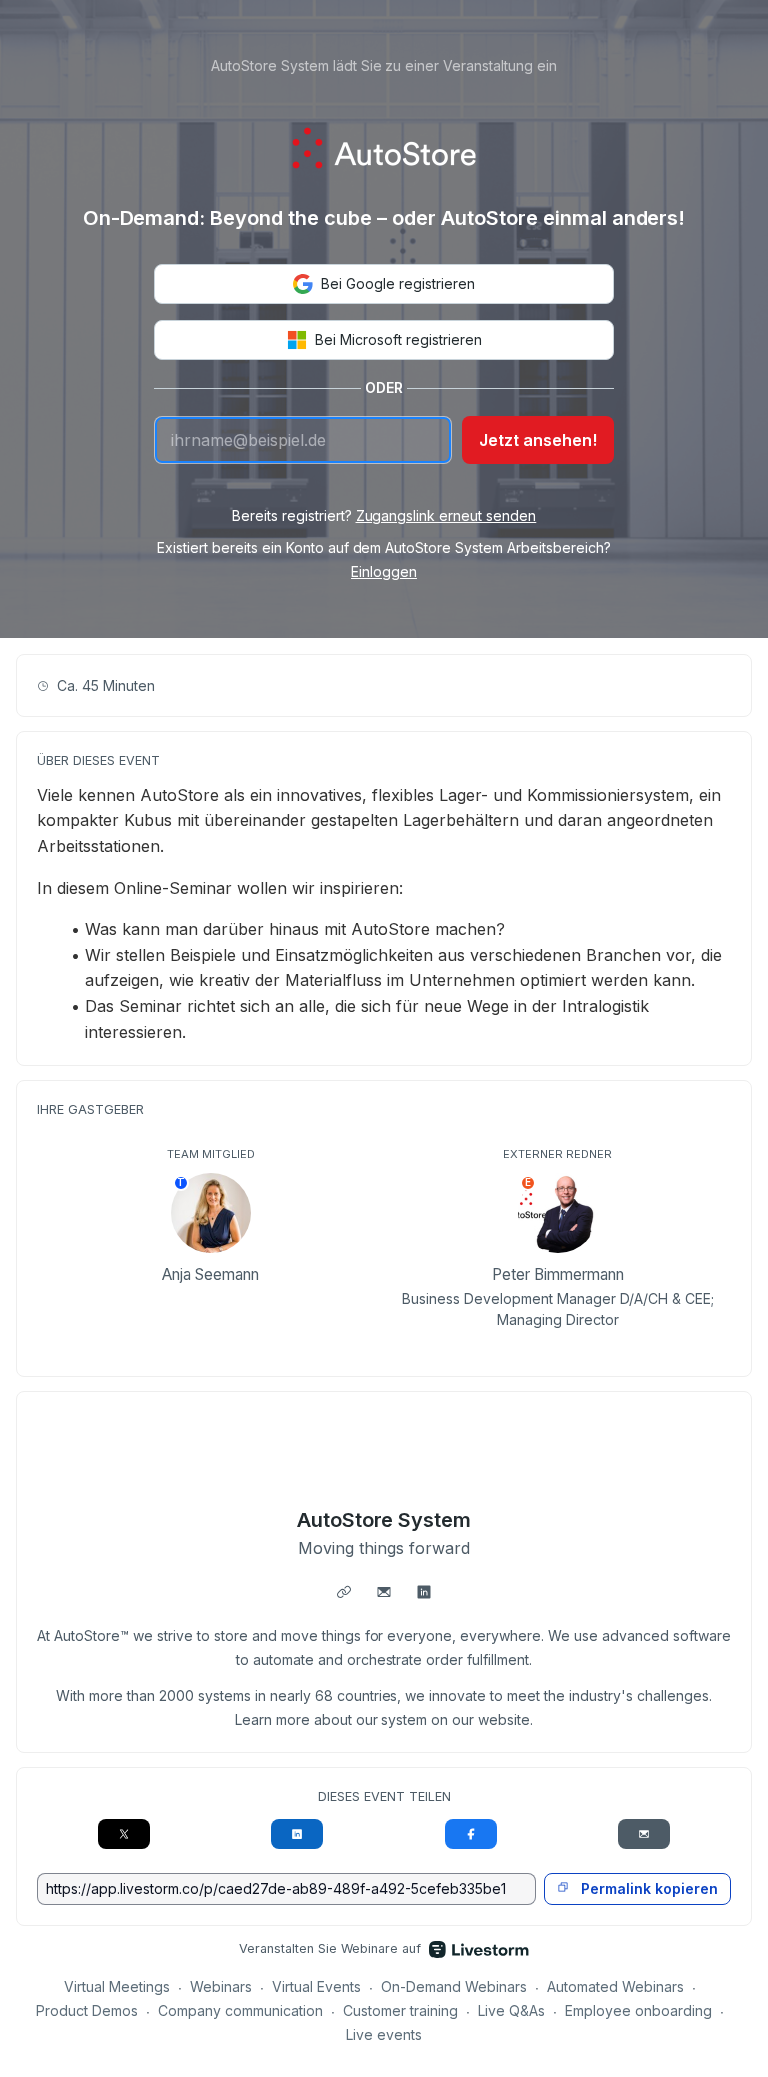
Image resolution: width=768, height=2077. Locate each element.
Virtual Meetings (117, 1986)
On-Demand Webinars (454, 1986)
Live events (384, 2034)
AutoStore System (384, 1520)
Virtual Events (316, 1986)
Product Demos (87, 2010)
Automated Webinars (615, 1986)
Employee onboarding (638, 2010)
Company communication (240, 2010)
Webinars (221, 1986)
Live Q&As (511, 2010)
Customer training (400, 2010)
